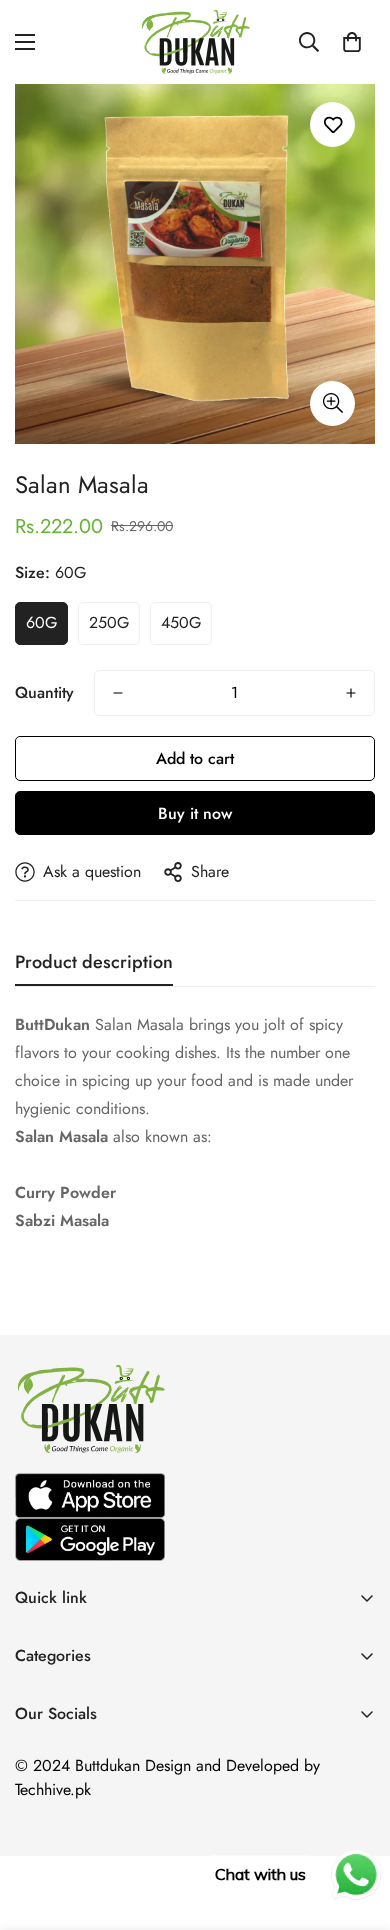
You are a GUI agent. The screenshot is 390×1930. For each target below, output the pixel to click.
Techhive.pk (53, 1789)
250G (109, 622)
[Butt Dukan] (195, 42)
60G (41, 622)
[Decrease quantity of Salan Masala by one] (118, 693)
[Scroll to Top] (354, 1824)
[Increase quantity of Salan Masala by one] (351, 693)
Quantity (44, 692)
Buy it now (195, 813)
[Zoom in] (332, 403)
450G (181, 622)
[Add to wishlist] (332, 124)
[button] (352, 42)
